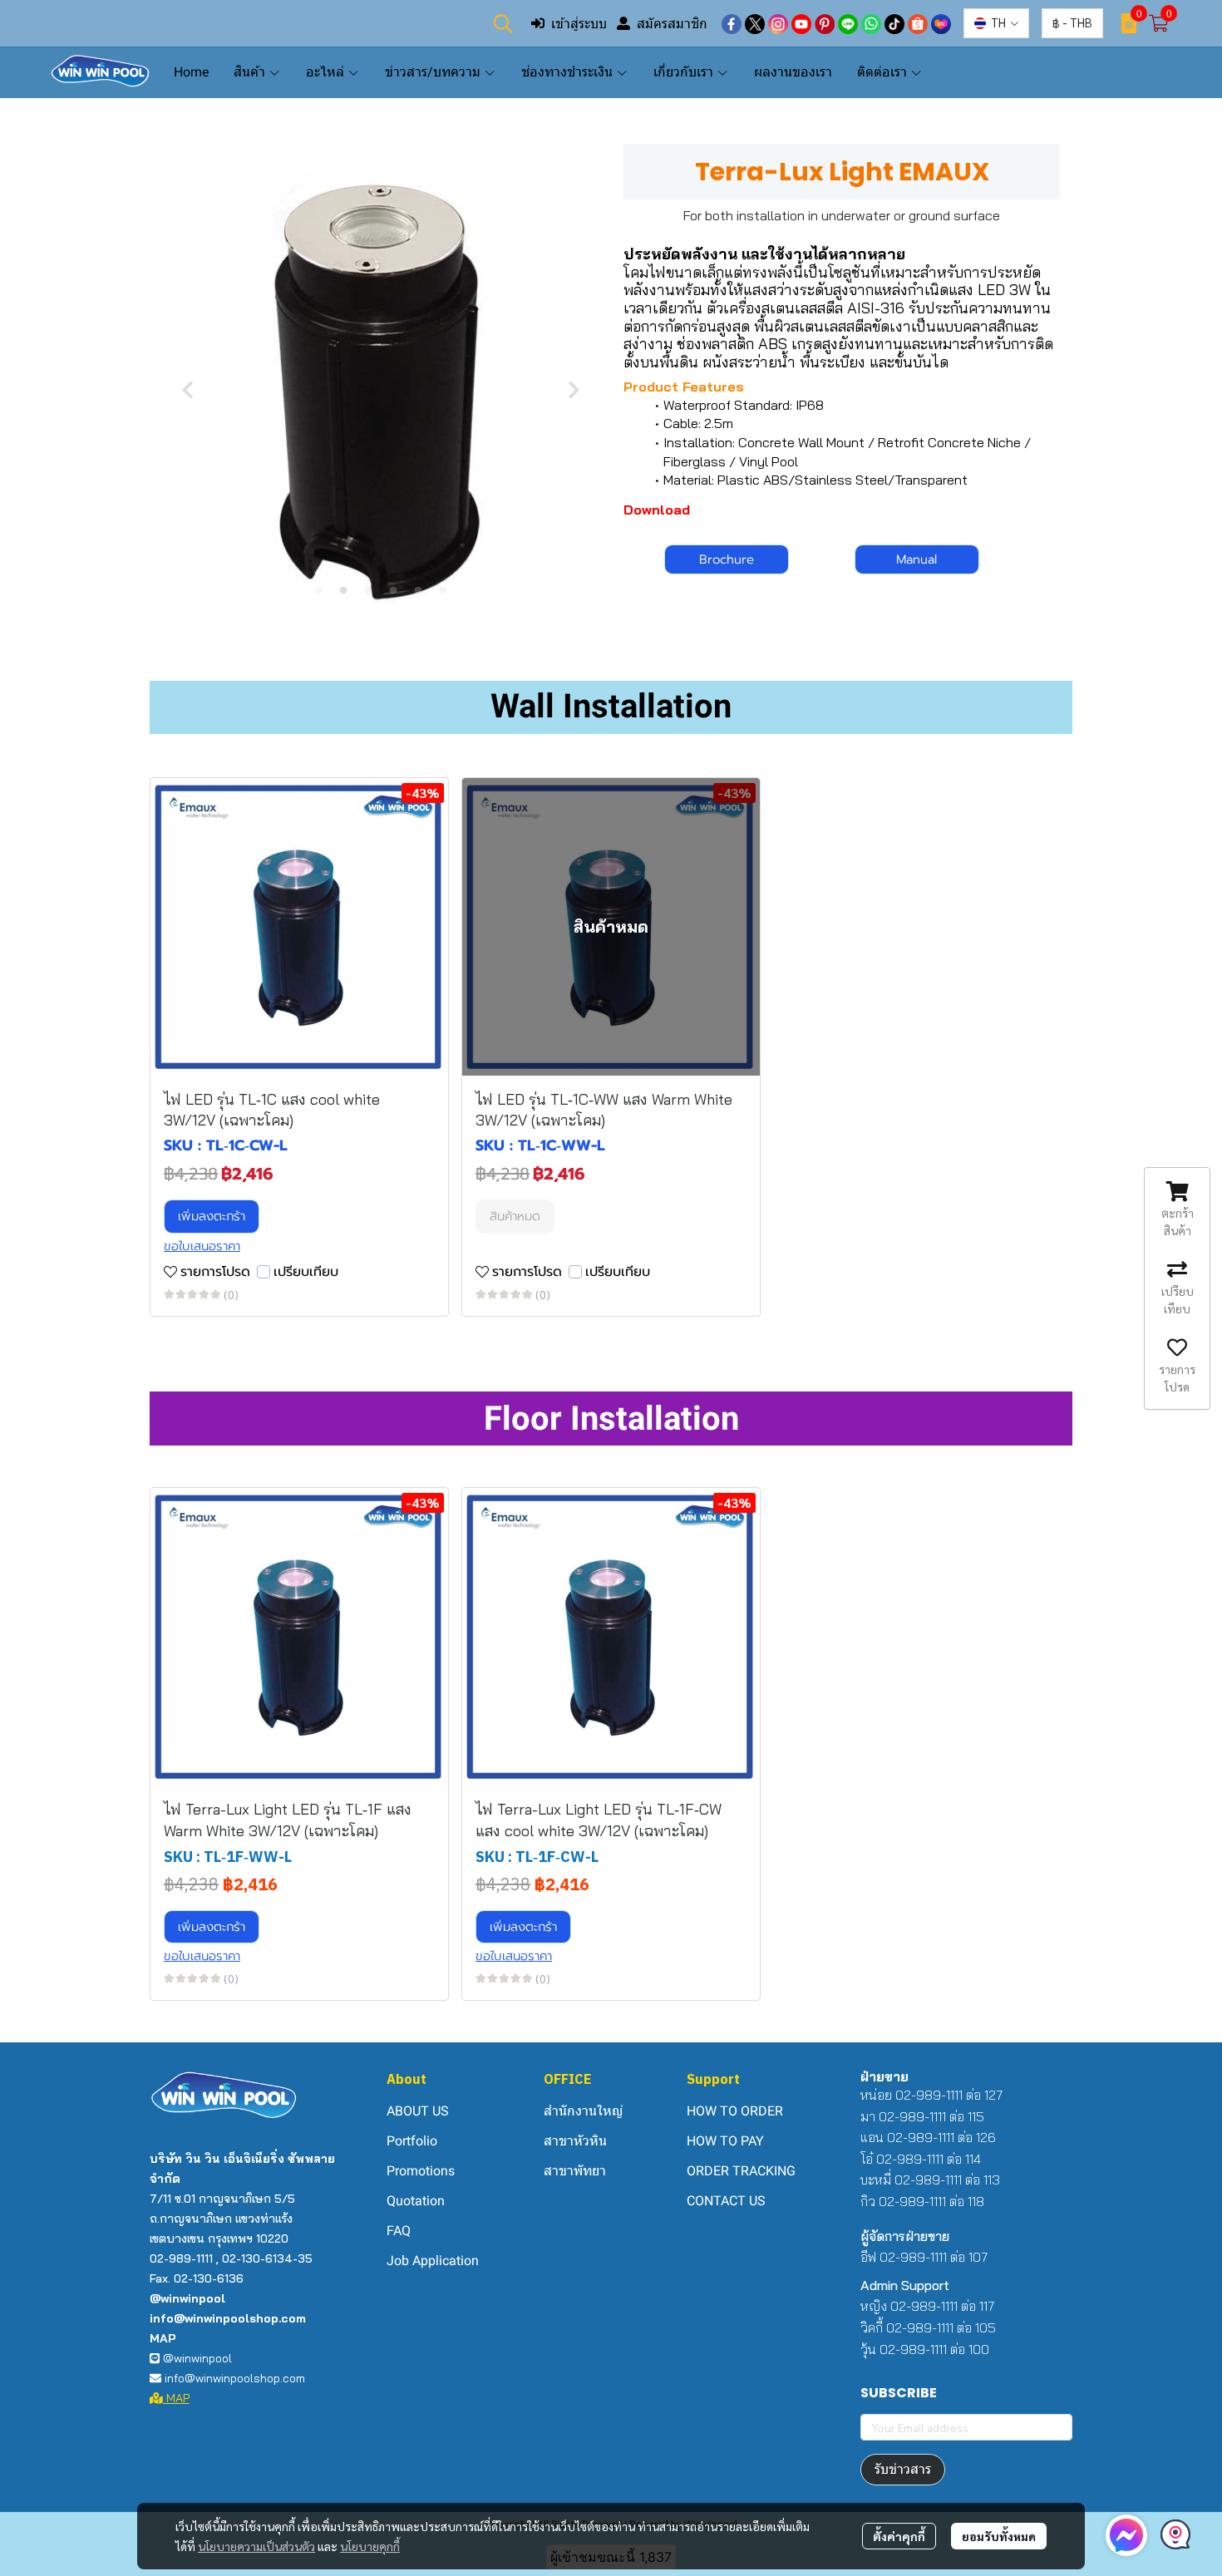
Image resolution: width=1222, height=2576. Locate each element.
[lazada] (941, 23)
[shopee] (918, 23)
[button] (503, 23)
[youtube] (801, 23)
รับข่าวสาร (903, 2469)
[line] (848, 23)
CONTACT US (726, 2201)
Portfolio (412, 2141)
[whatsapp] (871, 23)
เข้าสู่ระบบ (579, 23)
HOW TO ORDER (735, 2111)
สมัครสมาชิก (672, 23)
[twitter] (755, 23)
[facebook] (732, 23)
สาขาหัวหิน (575, 2141)
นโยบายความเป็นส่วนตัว (256, 2546)
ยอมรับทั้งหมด (999, 2536)
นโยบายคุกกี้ (370, 2546)
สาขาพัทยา (575, 2171)
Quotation (416, 2201)
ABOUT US (418, 2111)
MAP (176, 2398)
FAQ (399, 2231)
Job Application (433, 2261)
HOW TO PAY (725, 2141)
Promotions (421, 2171)
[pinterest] (825, 23)
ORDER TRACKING (741, 2171)
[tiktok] (894, 23)
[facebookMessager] (1126, 2535)
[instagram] (778, 23)
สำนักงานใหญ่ (583, 2111)
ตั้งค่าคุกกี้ (899, 2536)
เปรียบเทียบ (306, 1272)
